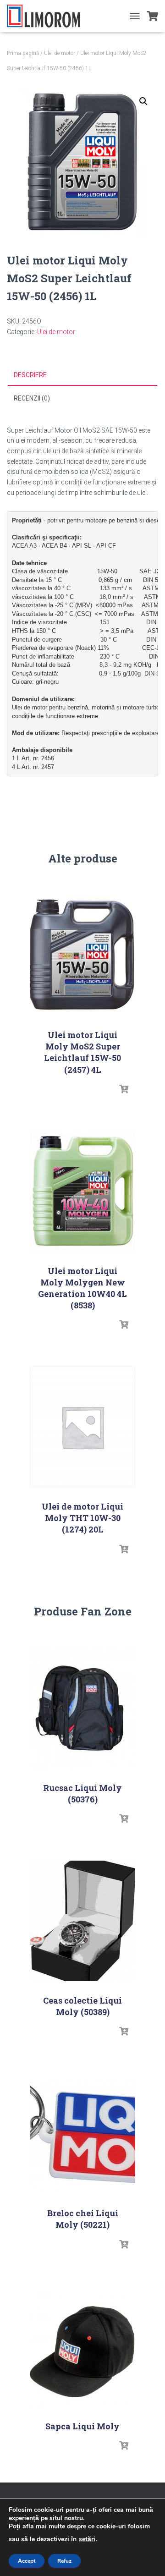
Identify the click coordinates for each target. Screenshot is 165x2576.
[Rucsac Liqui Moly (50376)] (82, 1708)
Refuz (64, 2561)
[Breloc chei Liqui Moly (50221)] (82, 2134)
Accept (27, 2561)
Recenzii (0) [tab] (32, 398)
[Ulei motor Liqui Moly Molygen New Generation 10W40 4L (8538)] (82, 1191)
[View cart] (152, 16)
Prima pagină (23, 53)
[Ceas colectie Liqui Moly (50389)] (82, 1921)
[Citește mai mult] (124, 1089)
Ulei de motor (60, 53)
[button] (143, 101)
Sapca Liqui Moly (82, 2426)
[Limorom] (47, 16)
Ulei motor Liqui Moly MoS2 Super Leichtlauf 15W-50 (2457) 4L (82, 1052)
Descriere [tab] (30, 375)
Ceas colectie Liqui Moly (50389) (82, 2006)
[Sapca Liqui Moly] (82, 2347)
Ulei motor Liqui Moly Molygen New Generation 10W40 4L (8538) (82, 1288)
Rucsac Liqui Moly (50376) (82, 1793)
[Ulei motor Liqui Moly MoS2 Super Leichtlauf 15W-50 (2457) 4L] (82, 955)
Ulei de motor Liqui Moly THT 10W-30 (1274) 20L (82, 1518)
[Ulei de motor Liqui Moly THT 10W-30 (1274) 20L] (82, 1427)
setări (87, 2539)
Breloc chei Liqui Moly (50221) (83, 2219)
